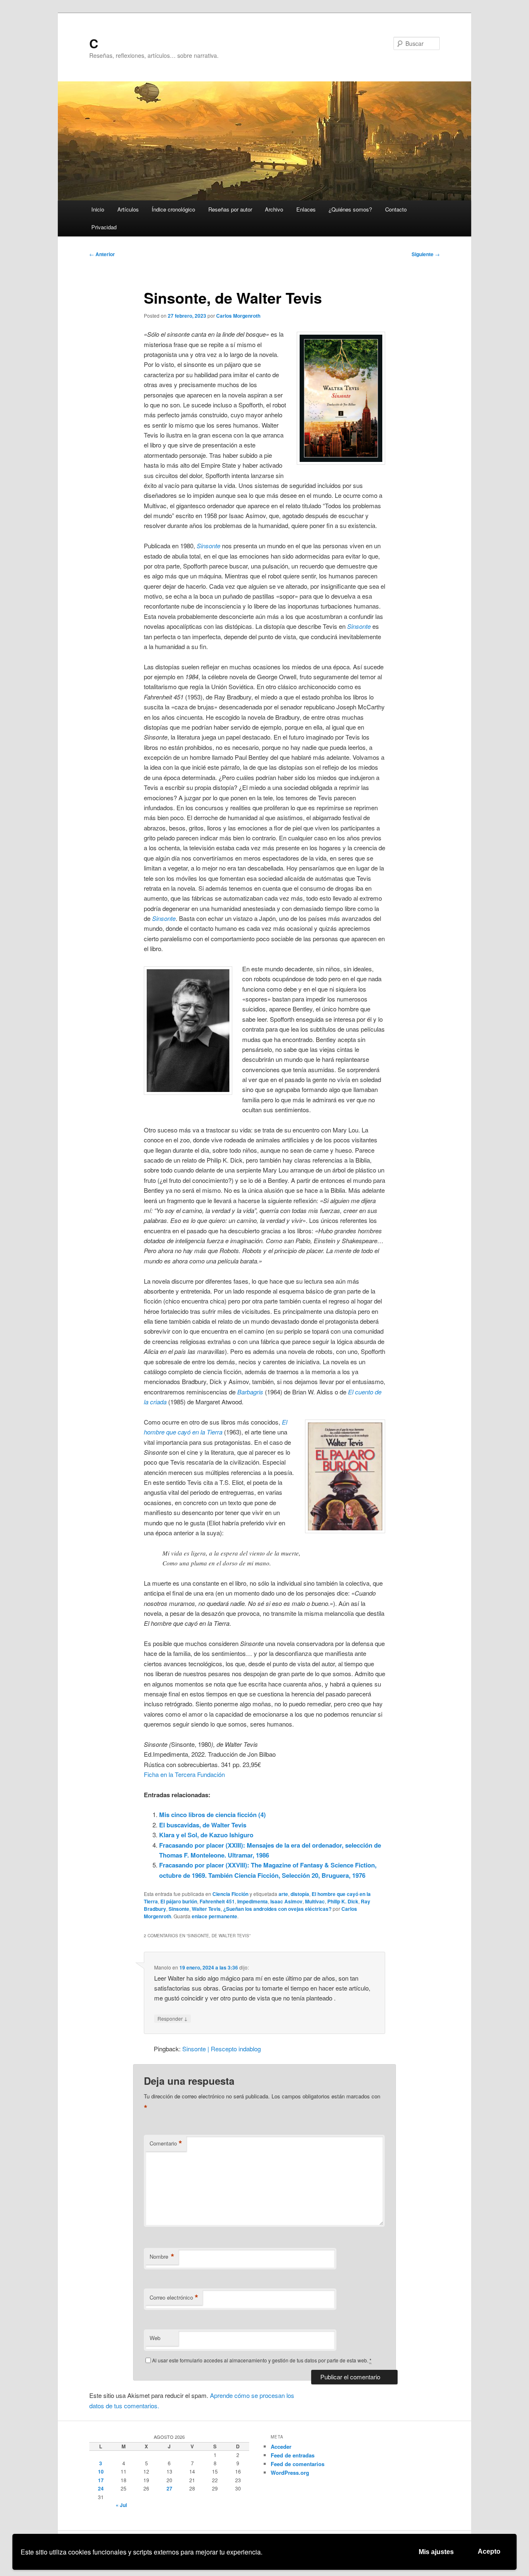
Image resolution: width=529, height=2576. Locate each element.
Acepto (489, 2551)
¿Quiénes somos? (350, 209)
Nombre (162, 2257)
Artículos (128, 209)
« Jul (121, 2505)
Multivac (315, 1901)
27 (169, 2488)
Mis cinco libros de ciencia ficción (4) (212, 1815)
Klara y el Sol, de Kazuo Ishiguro (206, 1835)
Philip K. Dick (343, 1901)
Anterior (102, 254)
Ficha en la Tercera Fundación (184, 1774)
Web (155, 2338)
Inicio (98, 209)
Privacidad (104, 227)
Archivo (274, 209)
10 (101, 2471)
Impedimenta (253, 1901)
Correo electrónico (174, 2298)
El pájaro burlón (179, 1901)
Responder (173, 2018)
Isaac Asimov (286, 1901)
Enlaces (306, 209)
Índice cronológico (173, 209)
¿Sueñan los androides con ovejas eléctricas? (277, 1909)
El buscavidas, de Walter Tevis (203, 1825)
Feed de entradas (293, 2455)
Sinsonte (179, 1909)
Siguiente (426, 254)
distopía (300, 1894)
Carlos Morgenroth (238, 316)
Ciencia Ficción (230, 1894)
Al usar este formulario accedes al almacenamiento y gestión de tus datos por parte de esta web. (262, 2360)
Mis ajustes (436, 2552)
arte (283, 1894)
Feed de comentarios (298, 2464)
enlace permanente (214, 1916)
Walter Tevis (206, 1909)
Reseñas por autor (230, 209)
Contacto (396, 209)
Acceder (281, 2446)
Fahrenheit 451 (217, 1901)
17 (101, 2480)
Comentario (166, 2143)
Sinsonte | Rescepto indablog (222, 2049)
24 (101, 2488)
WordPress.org (290, 2473)
